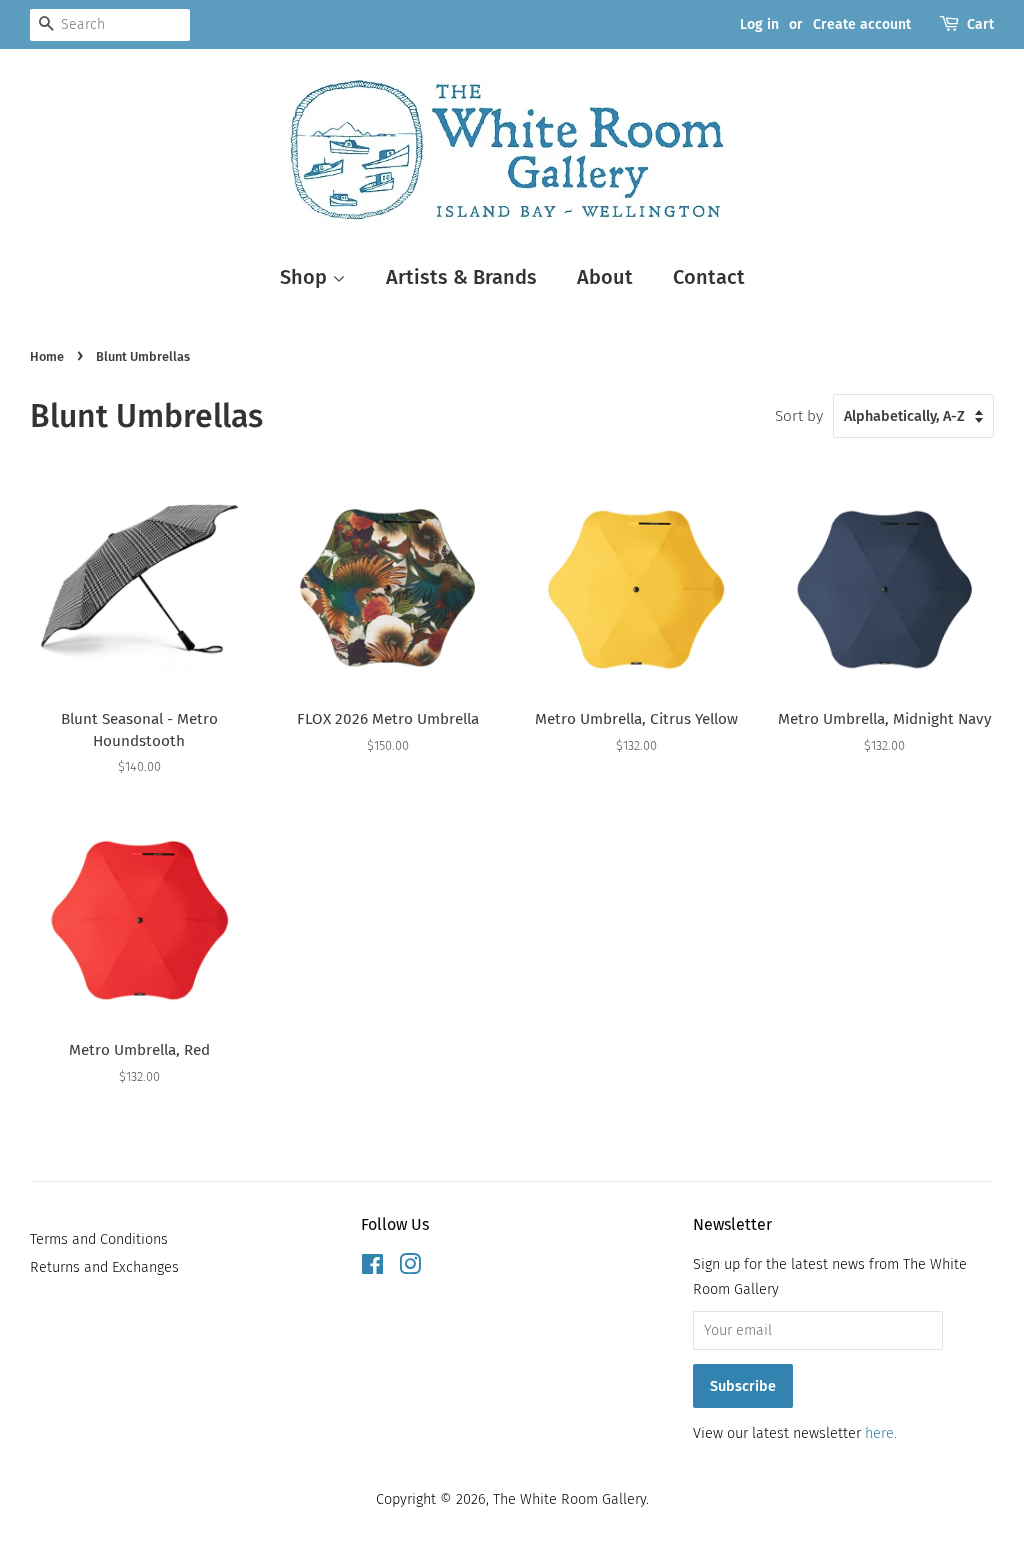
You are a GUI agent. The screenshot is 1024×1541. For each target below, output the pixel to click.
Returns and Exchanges (104, 1267)
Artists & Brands (461, 277)
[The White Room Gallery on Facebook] (372, 1268)
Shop (306, 277)
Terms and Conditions (99, 1239)
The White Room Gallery (569, 1499)
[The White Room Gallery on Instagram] (410, 1268)
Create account (862, 24)
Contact (709, 277)
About (605, 277)
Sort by (799, 416)
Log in (759, 24)
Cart (980, 24)
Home (47, 356)
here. (881, 1433)
